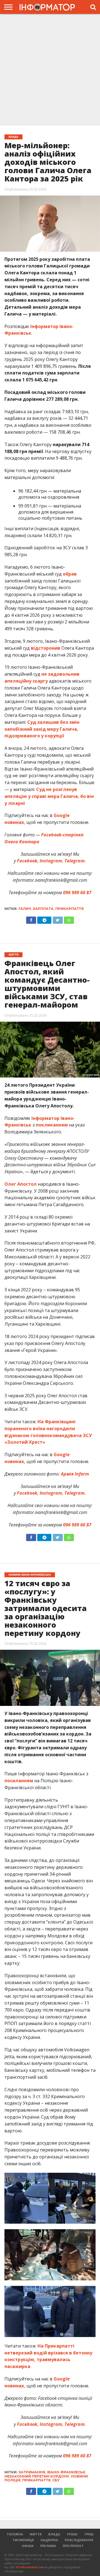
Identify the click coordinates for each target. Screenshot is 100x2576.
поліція (12, 2480)
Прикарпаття (69, 909)
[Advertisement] (50, 69)
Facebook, (28, 861)
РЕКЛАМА (48, 2546)
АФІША (28, 2546)
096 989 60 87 (77, 893)
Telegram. (75, 861)
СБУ (56, 2480)
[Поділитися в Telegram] (44, 919)
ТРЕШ (89, 2534)
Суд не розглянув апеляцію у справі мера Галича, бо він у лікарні (49, 796)
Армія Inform (75, 1474)
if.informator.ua (30, 2567)
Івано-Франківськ (66, 2472)
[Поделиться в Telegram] (44, 1536)
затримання (32, 2472)
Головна (15, 2534)
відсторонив (46, 648)
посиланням (19, 1781)
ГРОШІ (72, 2534)
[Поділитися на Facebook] (31, 919)
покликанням (52, 1125)
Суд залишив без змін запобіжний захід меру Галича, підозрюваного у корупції (42, 729)
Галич (25, 909)
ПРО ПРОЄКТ (73, 2546)
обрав (70, 574)
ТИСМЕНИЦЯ (23, 2540)
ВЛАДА (54, 2534)
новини (79, 2476)
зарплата (43, 909)
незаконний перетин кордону (37, 2476)
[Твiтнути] (57, 919)
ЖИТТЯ (36, 2534)
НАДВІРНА (49, 2540)
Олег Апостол (21, 1184)
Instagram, (51, 861)
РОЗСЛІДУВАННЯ (79, 2540)
